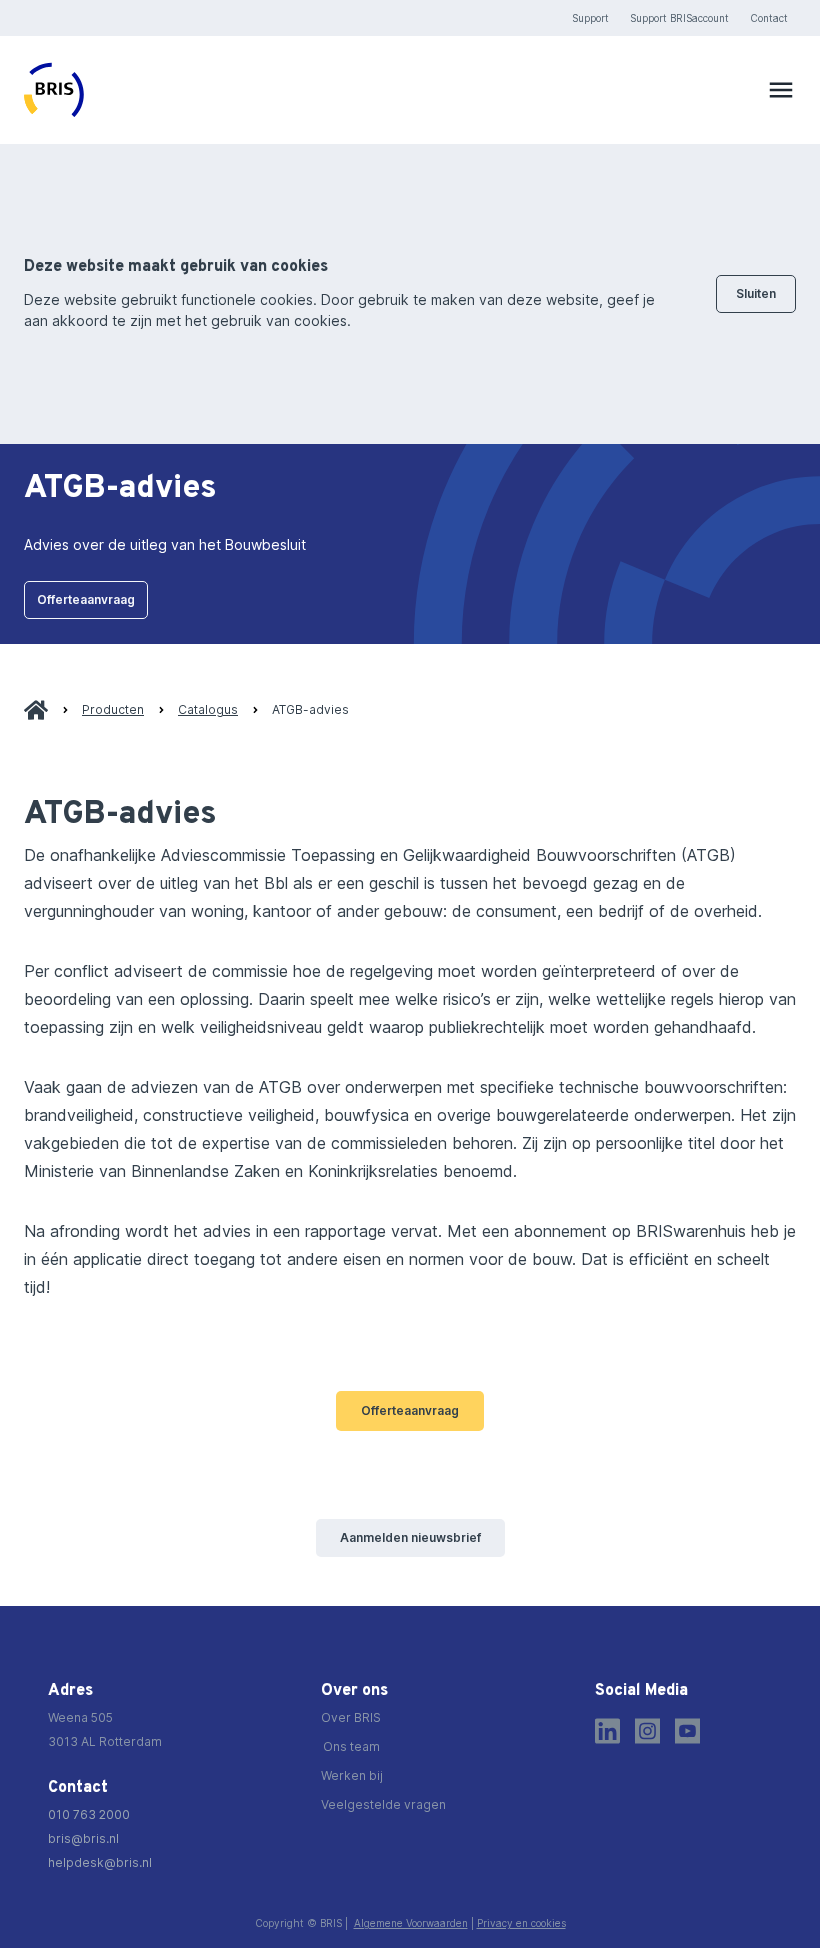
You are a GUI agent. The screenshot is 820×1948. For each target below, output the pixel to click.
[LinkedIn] (607, 1731)
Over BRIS (351, 1717)
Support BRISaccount (679, 18)
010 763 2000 (89, 1814)
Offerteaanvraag (86, 599)
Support (590, 18)
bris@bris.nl (83, 1838)
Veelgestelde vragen (383, 1804)
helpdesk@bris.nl (100, 1862)
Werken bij (352, 1775)
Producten (113, 709)
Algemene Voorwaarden (411, 1923)
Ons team (351, 1746)
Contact (769, 18)
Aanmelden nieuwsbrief (410, 1537)
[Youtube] (687, 1731)
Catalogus (208, 709)
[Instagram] (647, 1731)
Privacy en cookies (521, 1923)
